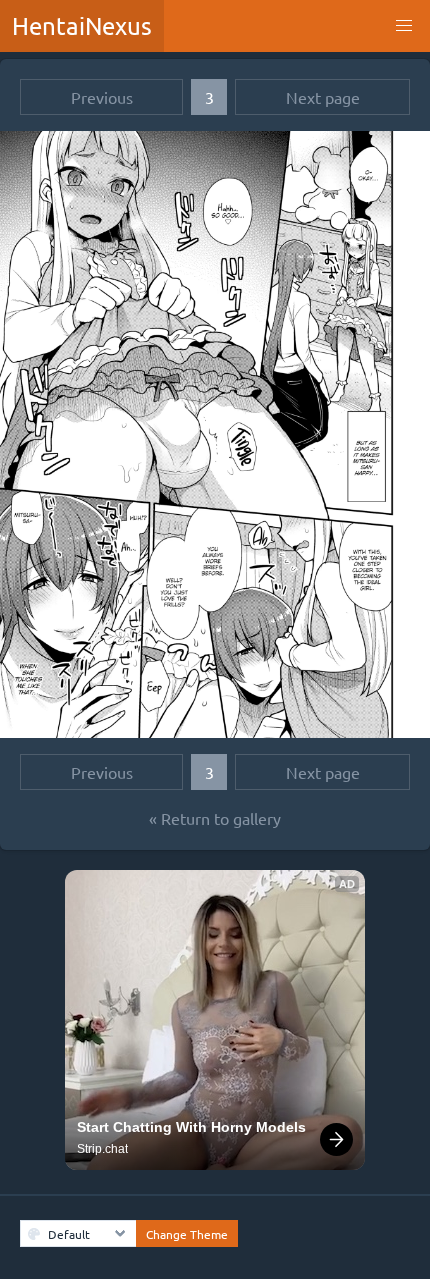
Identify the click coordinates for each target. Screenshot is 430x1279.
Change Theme (187, 1234)
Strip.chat (102, 1149)
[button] (404, 26)
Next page (323, 97)
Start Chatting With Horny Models (191, 1127)
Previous (102, 97)
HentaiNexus (82, 25)
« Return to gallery (215, 818)
